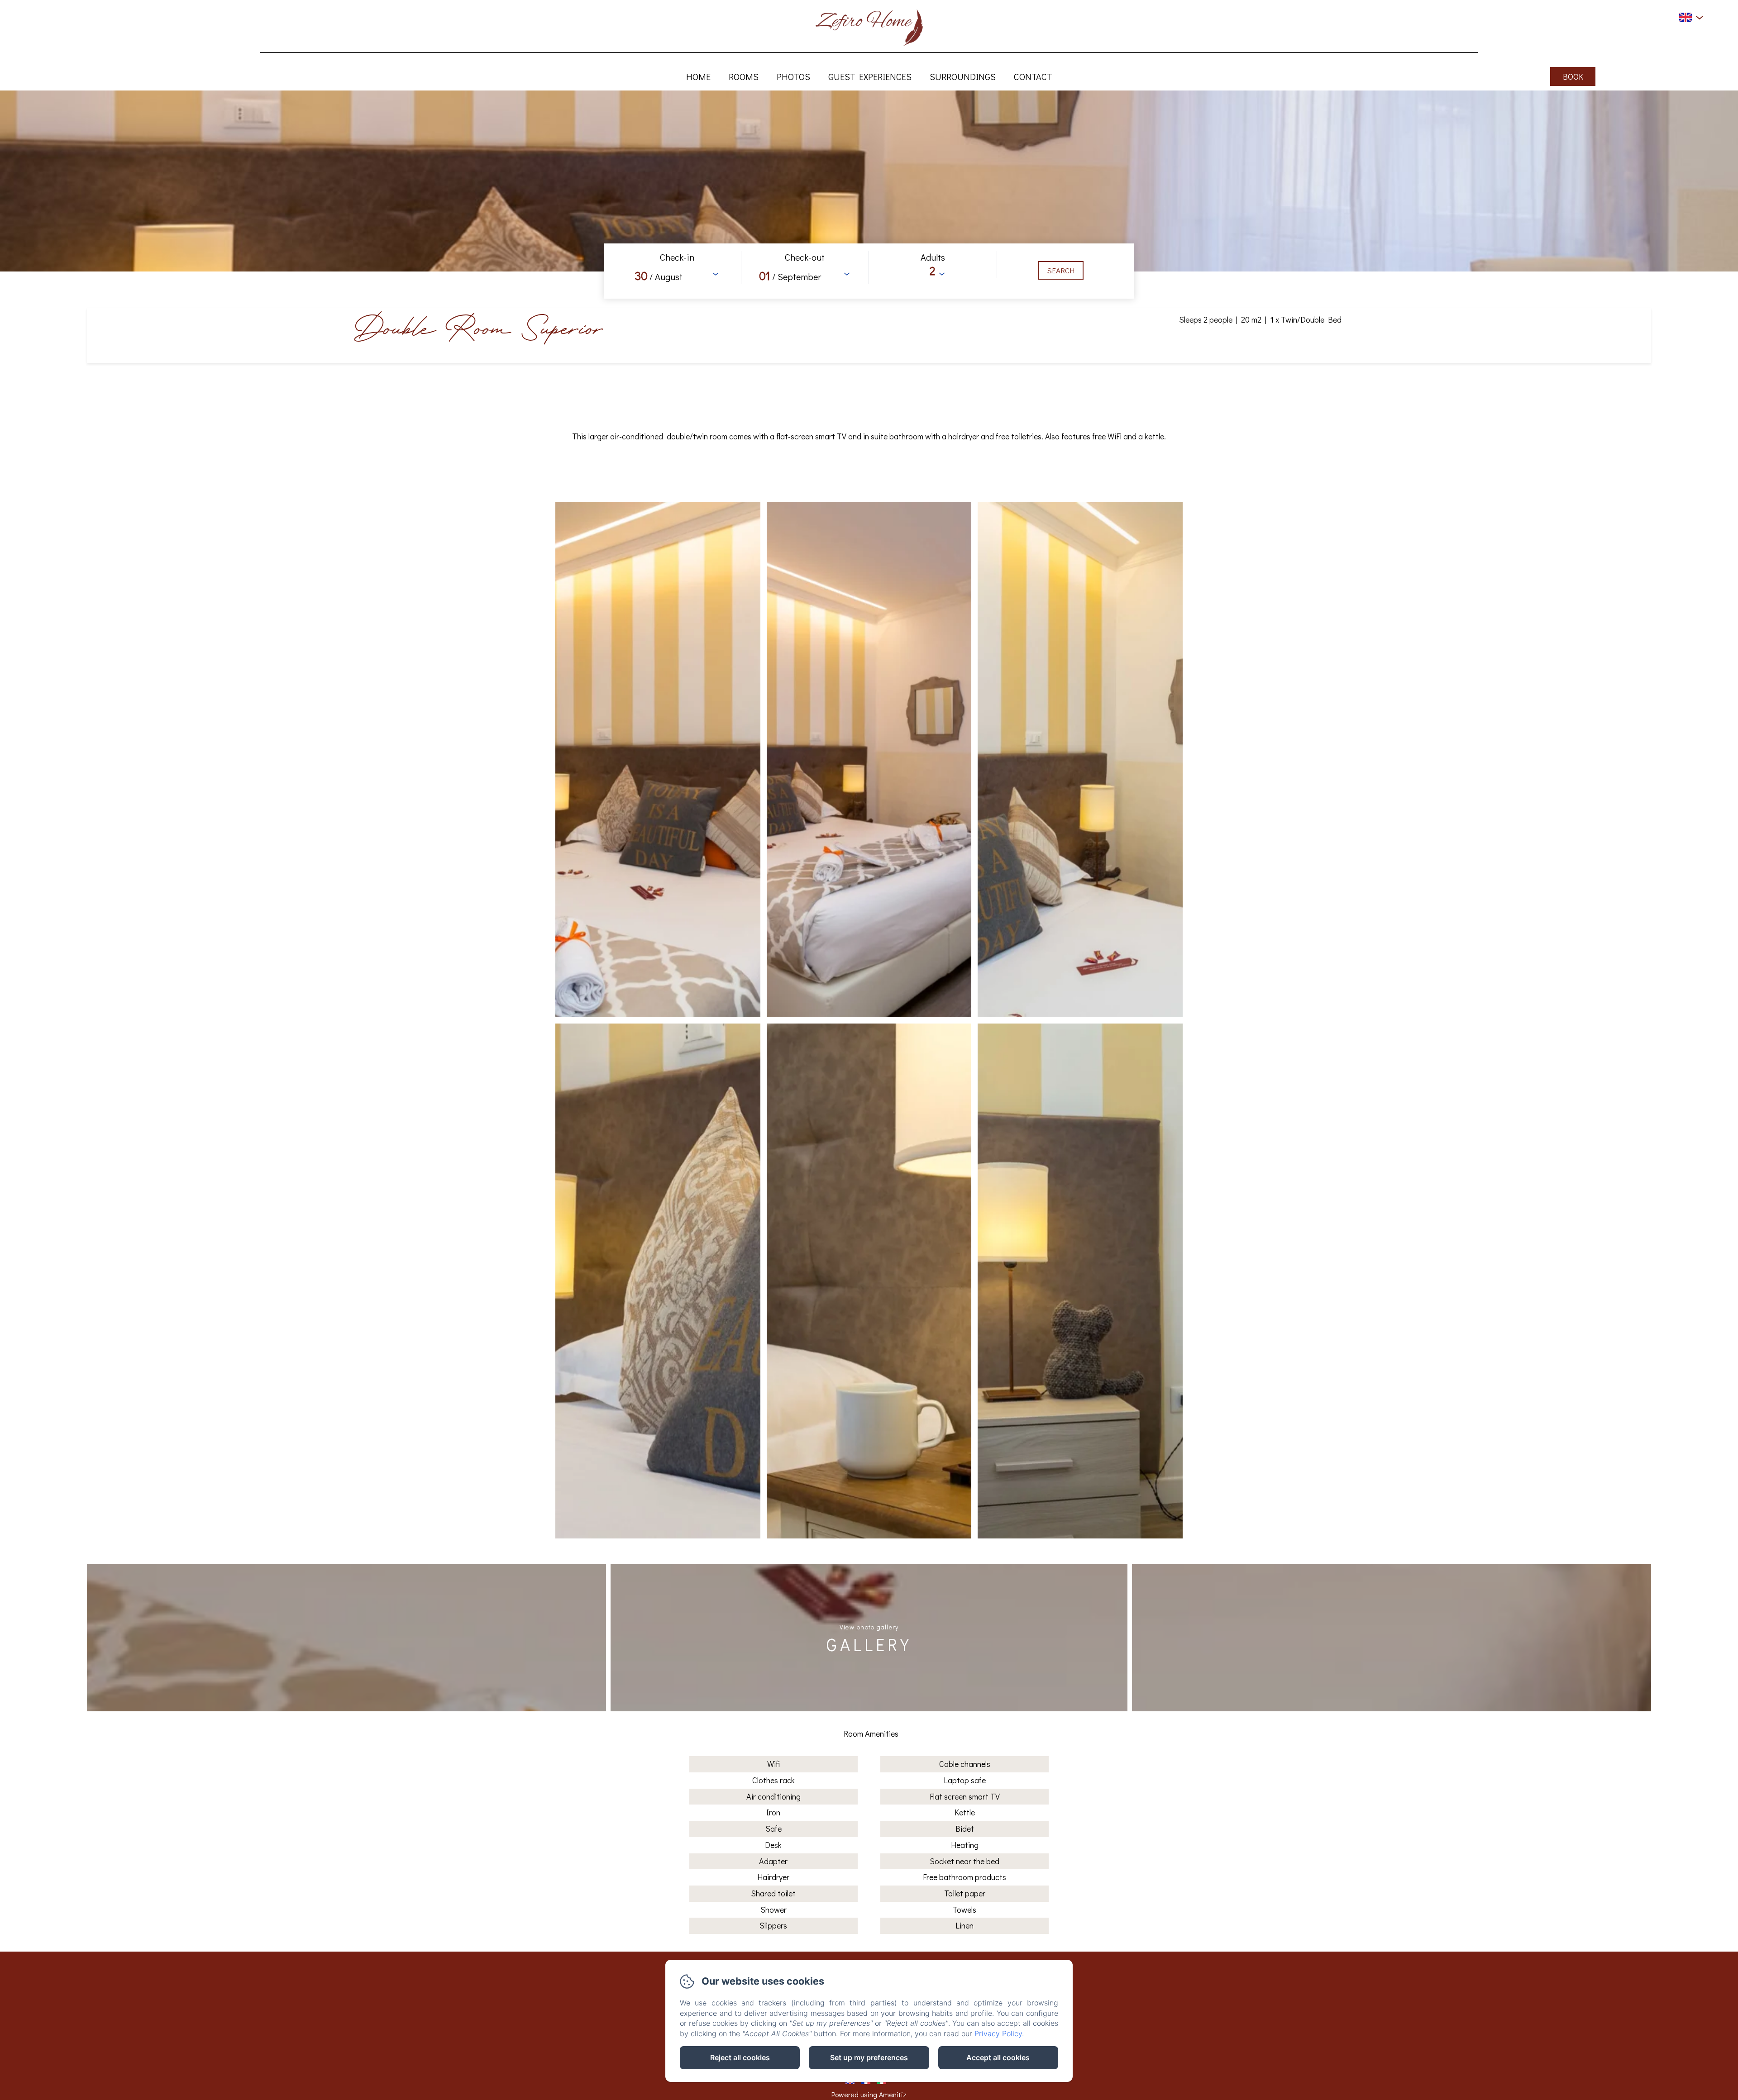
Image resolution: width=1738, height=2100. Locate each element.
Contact (1033, 76)
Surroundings (963, 76)
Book (1573, 76)
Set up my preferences (869, 2057)
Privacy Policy (998, 2033)
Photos (793, 76)
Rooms (744, 76)
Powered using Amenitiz (869, 2094)
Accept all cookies (998, 2057)
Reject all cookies (740, 2057)
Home (698, 76)
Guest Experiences (870, 76)
